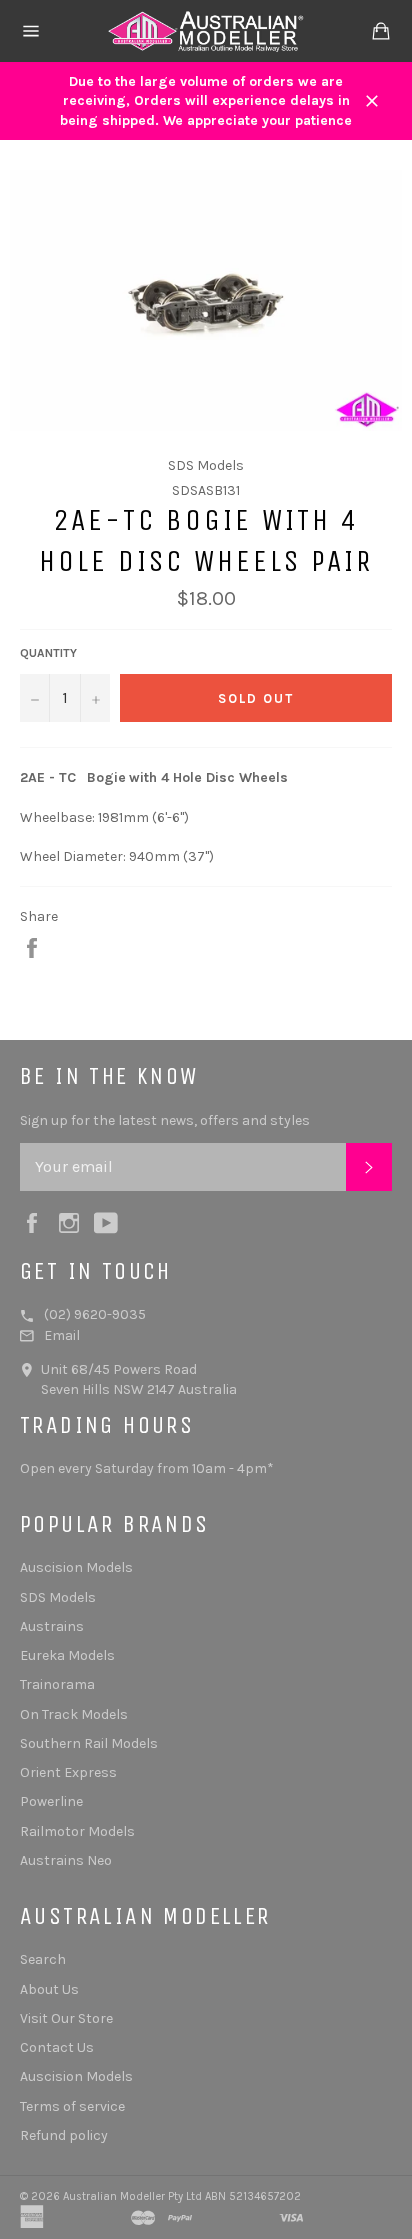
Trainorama (57, 1684)
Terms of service (72, 2106)
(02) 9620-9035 (95, 1314)
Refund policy (64, 2135)
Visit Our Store (66, 2018)
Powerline (51, 1801)
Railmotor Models (77, 1831)
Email (62, 1335)
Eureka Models (67, 1655)
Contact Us (57, 2047)
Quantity (48, 653)
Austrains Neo (66, 1860)
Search (43, 1959)
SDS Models (58, 1597)
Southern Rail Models (89, 1743)
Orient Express (68, 1772)
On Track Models (74, 1714)
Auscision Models (76, 1567)
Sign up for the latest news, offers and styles (165, 1120)
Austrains (52, 1626)
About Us (49, 1989)
